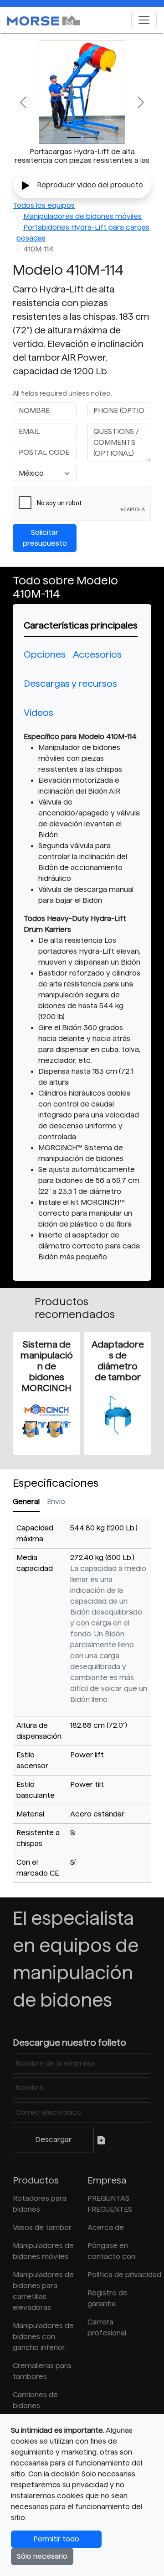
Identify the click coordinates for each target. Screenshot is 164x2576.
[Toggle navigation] (144, 20)
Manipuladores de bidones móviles (82, 216)
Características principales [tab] (81, 625)
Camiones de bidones (35, 2400)
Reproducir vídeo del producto (90, 185)
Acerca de (106, 2227)
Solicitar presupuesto (45, 538)
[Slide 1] (90, 138)
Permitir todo (56, 2539)
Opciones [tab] (45, 654)
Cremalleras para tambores (42, 2371)
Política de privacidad (119, 2275)
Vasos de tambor (42, 2227)
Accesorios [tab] (97, 654)
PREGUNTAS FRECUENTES (110, 2204)
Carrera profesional (107, 2327)
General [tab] (26, 1502)
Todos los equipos (44, 205)
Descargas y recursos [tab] (70, 684)
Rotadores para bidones (40, 2204)
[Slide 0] (74, 138)
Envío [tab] (56, 1502)
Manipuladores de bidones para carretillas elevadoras (43, 2291)
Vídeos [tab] (38, 713)
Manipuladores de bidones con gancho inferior (43, 2337)
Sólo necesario (42, 2556)
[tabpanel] (82, 997)
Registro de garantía (108, 2298)
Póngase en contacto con (111, 2251)
